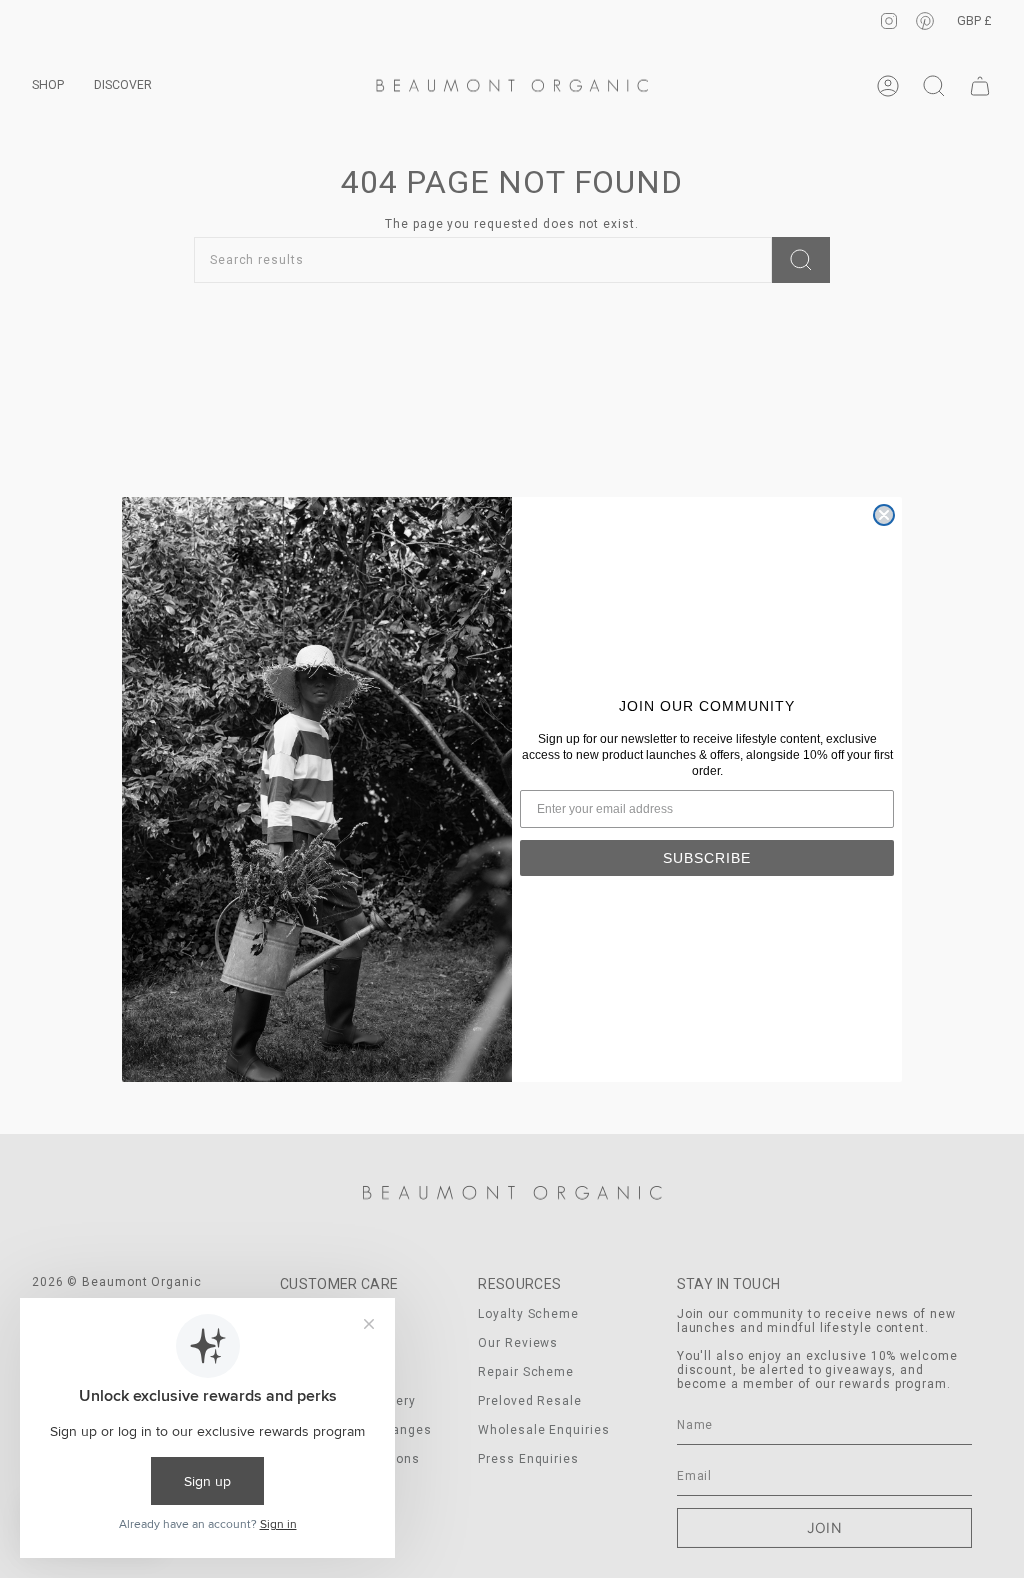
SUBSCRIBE (707, 858)
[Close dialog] (884, 515)
